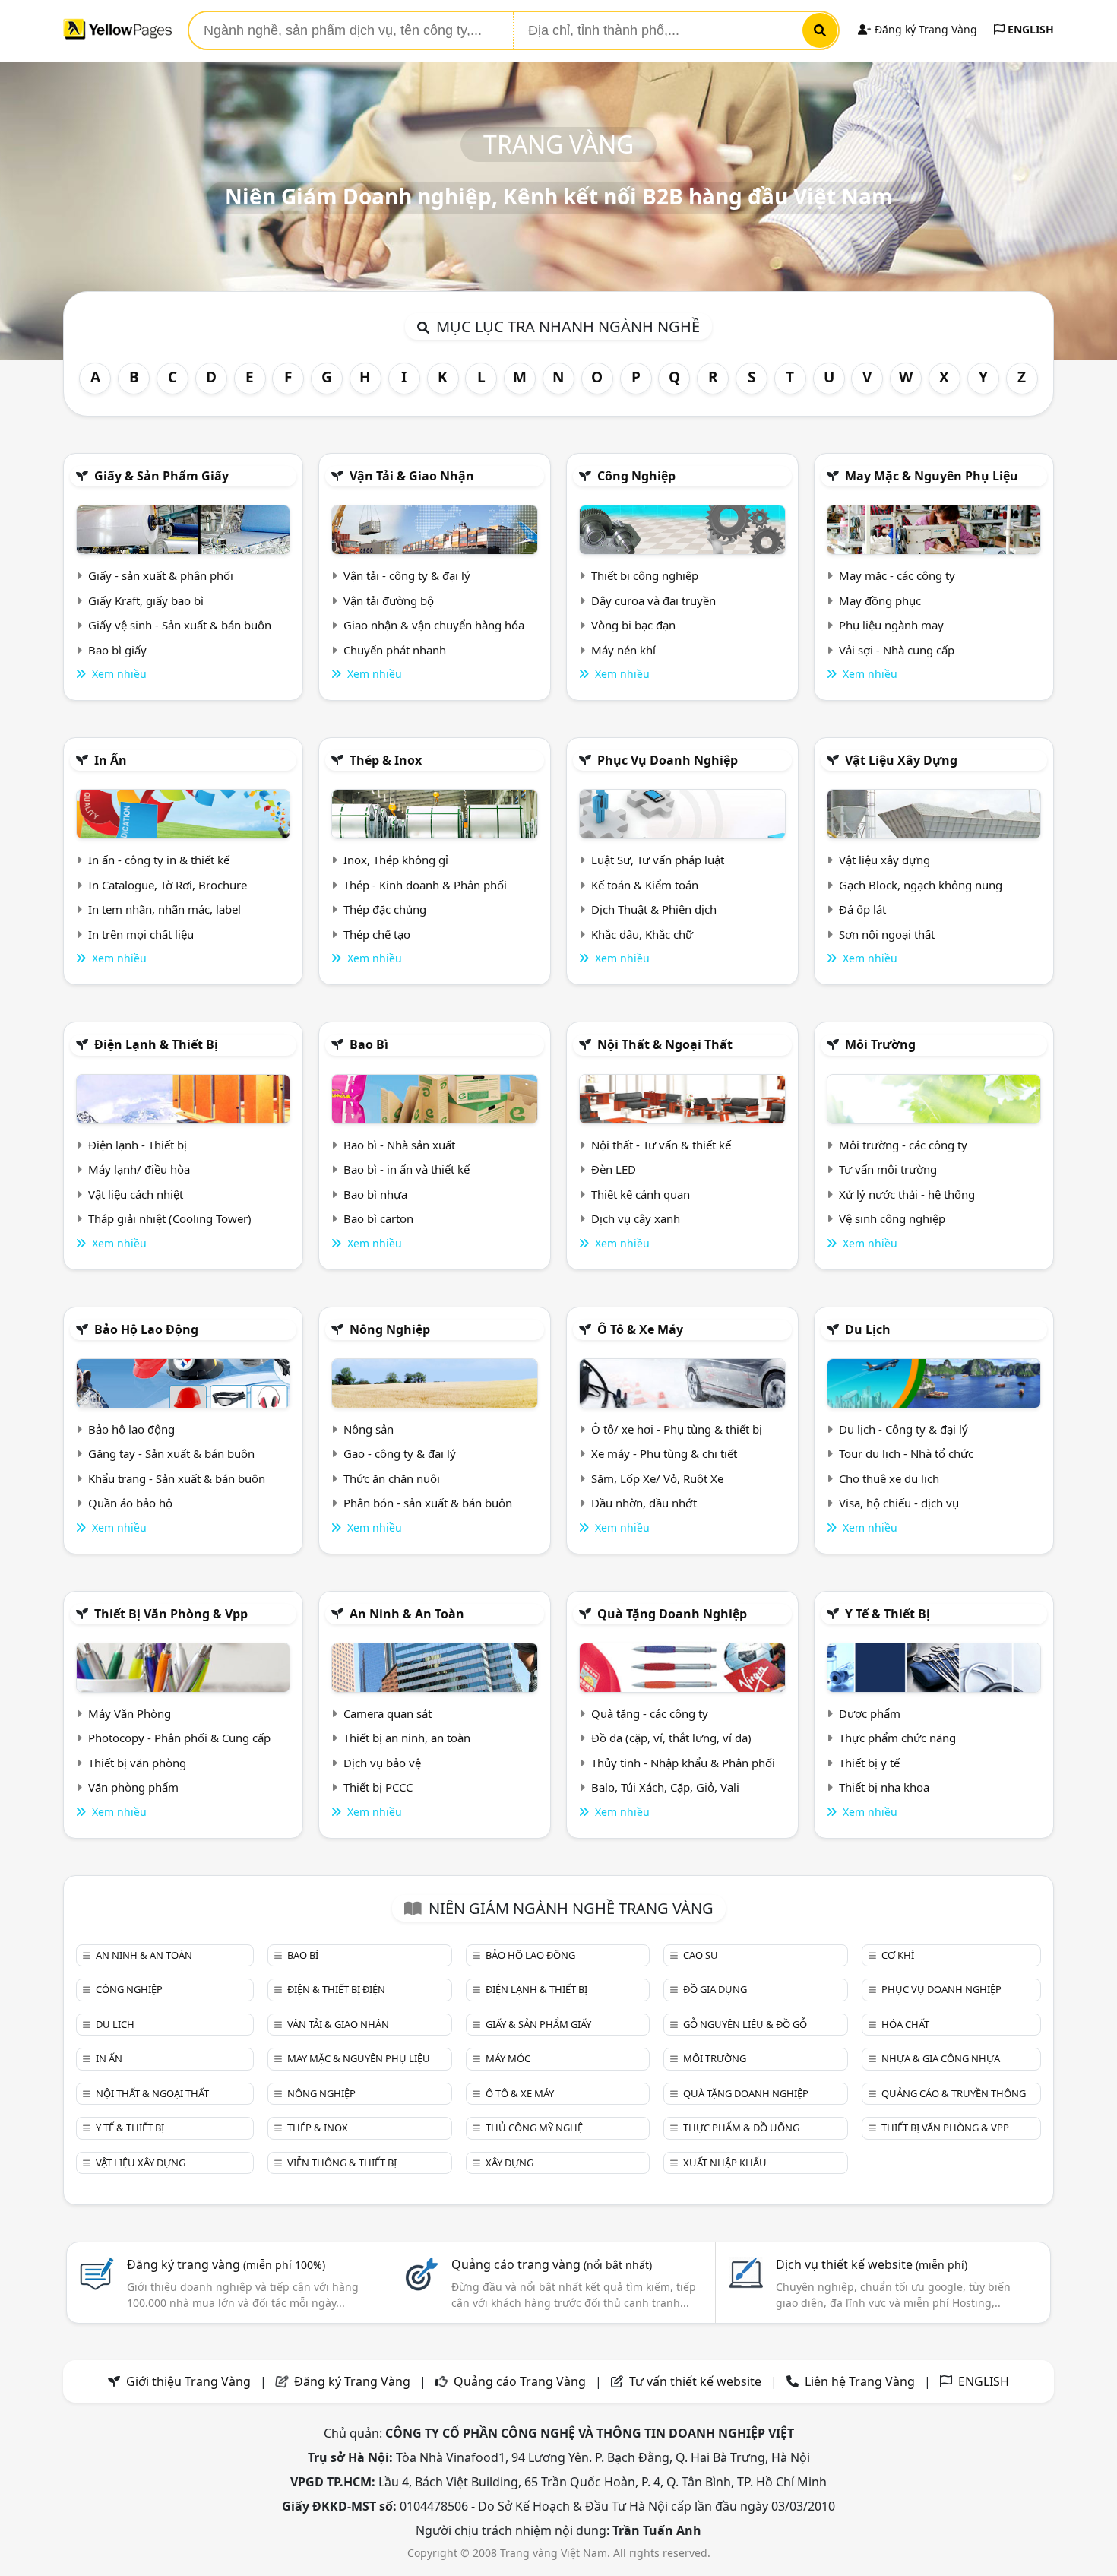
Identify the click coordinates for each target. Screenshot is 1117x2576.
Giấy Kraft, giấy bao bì (146, 600)
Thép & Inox (386, 760)
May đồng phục (880, 600)
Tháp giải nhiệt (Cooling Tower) (170, 1218)
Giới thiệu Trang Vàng (188, 2381)
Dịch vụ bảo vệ (382, 1763)
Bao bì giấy (117, 650)
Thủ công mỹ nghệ (534, 2128)
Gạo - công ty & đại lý (400, 1453)
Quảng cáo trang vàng (552, 2264)
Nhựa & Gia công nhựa (941, 2058)
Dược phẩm (870, 1713)
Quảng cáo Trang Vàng (520, 2381)
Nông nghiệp (390, 1329)
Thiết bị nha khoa (884, 1787)
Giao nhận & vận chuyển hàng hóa (434, 625)
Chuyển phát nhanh (395, 650)
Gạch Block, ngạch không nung (921, 885)
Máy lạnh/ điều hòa (139, 1169)
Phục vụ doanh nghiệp (668, 760)
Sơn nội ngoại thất (887, 934)
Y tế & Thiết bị (888, 1614)
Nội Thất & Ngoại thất (665, 1044)
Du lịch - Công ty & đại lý (903, 1429)
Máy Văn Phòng (130, 1713)
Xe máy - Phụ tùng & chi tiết (664, 1453)
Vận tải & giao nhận (412, 476)
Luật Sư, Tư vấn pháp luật (658, 860)
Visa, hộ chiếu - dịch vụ (899, 1503)
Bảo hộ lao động (146, 1329)
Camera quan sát (388, 1713)
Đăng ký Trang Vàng (924, 29)
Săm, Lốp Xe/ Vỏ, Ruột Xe (657, 1478)
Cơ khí (898, 1955)
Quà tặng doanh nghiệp (672, 1614)
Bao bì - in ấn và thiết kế (407, 1169)
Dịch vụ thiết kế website (872, 2264)
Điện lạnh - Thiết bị (138, 1145)
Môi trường (880, 1044)
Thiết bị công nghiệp (645, 575)
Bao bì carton (378, 1218)
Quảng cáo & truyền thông (954, 2093)
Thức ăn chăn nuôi (392, 1478)
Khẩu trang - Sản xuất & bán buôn (177, 1478)
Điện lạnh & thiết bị (156, 1044)
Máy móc (508, 2058)
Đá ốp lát (862, 909)
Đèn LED (614, 1169)
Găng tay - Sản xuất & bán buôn (171, 1453)
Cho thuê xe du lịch (889, 1478)
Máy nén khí (623, 650)
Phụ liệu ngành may (891, 625)
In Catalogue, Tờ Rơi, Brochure (168, 885)
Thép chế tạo (377, 934)
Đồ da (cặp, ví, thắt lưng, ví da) (671, 1738)
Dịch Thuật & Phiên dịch (654, 909)
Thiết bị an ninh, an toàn (407, 1738)
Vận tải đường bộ (389, 600)
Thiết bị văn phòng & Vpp (171, 1614)
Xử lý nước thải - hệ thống (907, 1194)
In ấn (111, 760)
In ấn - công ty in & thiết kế (159, 860)
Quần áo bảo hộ (130, 1503)
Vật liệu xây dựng (901, 760)
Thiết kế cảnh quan (641, 1194)
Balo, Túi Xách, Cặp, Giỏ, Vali (665, 1787)
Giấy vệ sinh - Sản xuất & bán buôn (180, 625)
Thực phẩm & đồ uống (741, 2128)
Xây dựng (509, 2163)
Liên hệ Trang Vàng (860, 2381)
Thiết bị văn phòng (137, 1763)
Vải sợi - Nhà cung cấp (897, 650)
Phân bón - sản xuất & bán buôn (428, 1503)
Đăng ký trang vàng (226, 2264)
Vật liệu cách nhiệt (136, 1194)
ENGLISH (1029, 29)
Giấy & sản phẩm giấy (161, 476)
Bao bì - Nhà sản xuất (399, 1145)
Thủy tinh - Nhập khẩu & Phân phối (683, 1763)
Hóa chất (905, 2024)
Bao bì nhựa (375, 1194)
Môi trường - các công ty (903, 1145)
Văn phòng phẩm (133, 1787)
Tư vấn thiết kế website (697, 2381)
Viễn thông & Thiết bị (342, 2163)
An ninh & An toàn (407, 1614)
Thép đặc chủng (385, 909)
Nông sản (369, 1429)
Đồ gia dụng (715, 1989)
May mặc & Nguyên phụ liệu (932, 476)
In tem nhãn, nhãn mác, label (165, 909)
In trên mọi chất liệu (141, 934)
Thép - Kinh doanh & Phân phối (425, 885)
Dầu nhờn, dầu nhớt (644, 1503)
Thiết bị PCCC (378, 1787)
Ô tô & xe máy (640, 1329)
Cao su (701, 1955)
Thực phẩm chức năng (897, 1738)
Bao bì (369, 1044)
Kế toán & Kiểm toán (645, 885)
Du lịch (868, 1329)
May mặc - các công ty (897, 575)
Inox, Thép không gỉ (396, 860)
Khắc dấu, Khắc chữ (642, 934)
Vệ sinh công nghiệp (892, 1218)
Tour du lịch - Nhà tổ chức (906, 1453)
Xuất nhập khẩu (725, 2163)
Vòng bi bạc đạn (633, 625)
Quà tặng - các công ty (650, 1713)
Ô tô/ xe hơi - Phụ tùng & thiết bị (677, 1429)
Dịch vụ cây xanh (636, 1218)
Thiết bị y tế (869, 1763)
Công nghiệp (636, 476)
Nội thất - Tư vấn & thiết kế (661, 1145)
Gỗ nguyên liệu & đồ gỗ (745, 2024)
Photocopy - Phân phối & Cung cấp (179, 1738)
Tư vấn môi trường (888, 1169)
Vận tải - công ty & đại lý (407, 575)
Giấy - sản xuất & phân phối (161, 575)
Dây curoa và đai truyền (653, 600)
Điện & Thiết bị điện (336, 1989)
